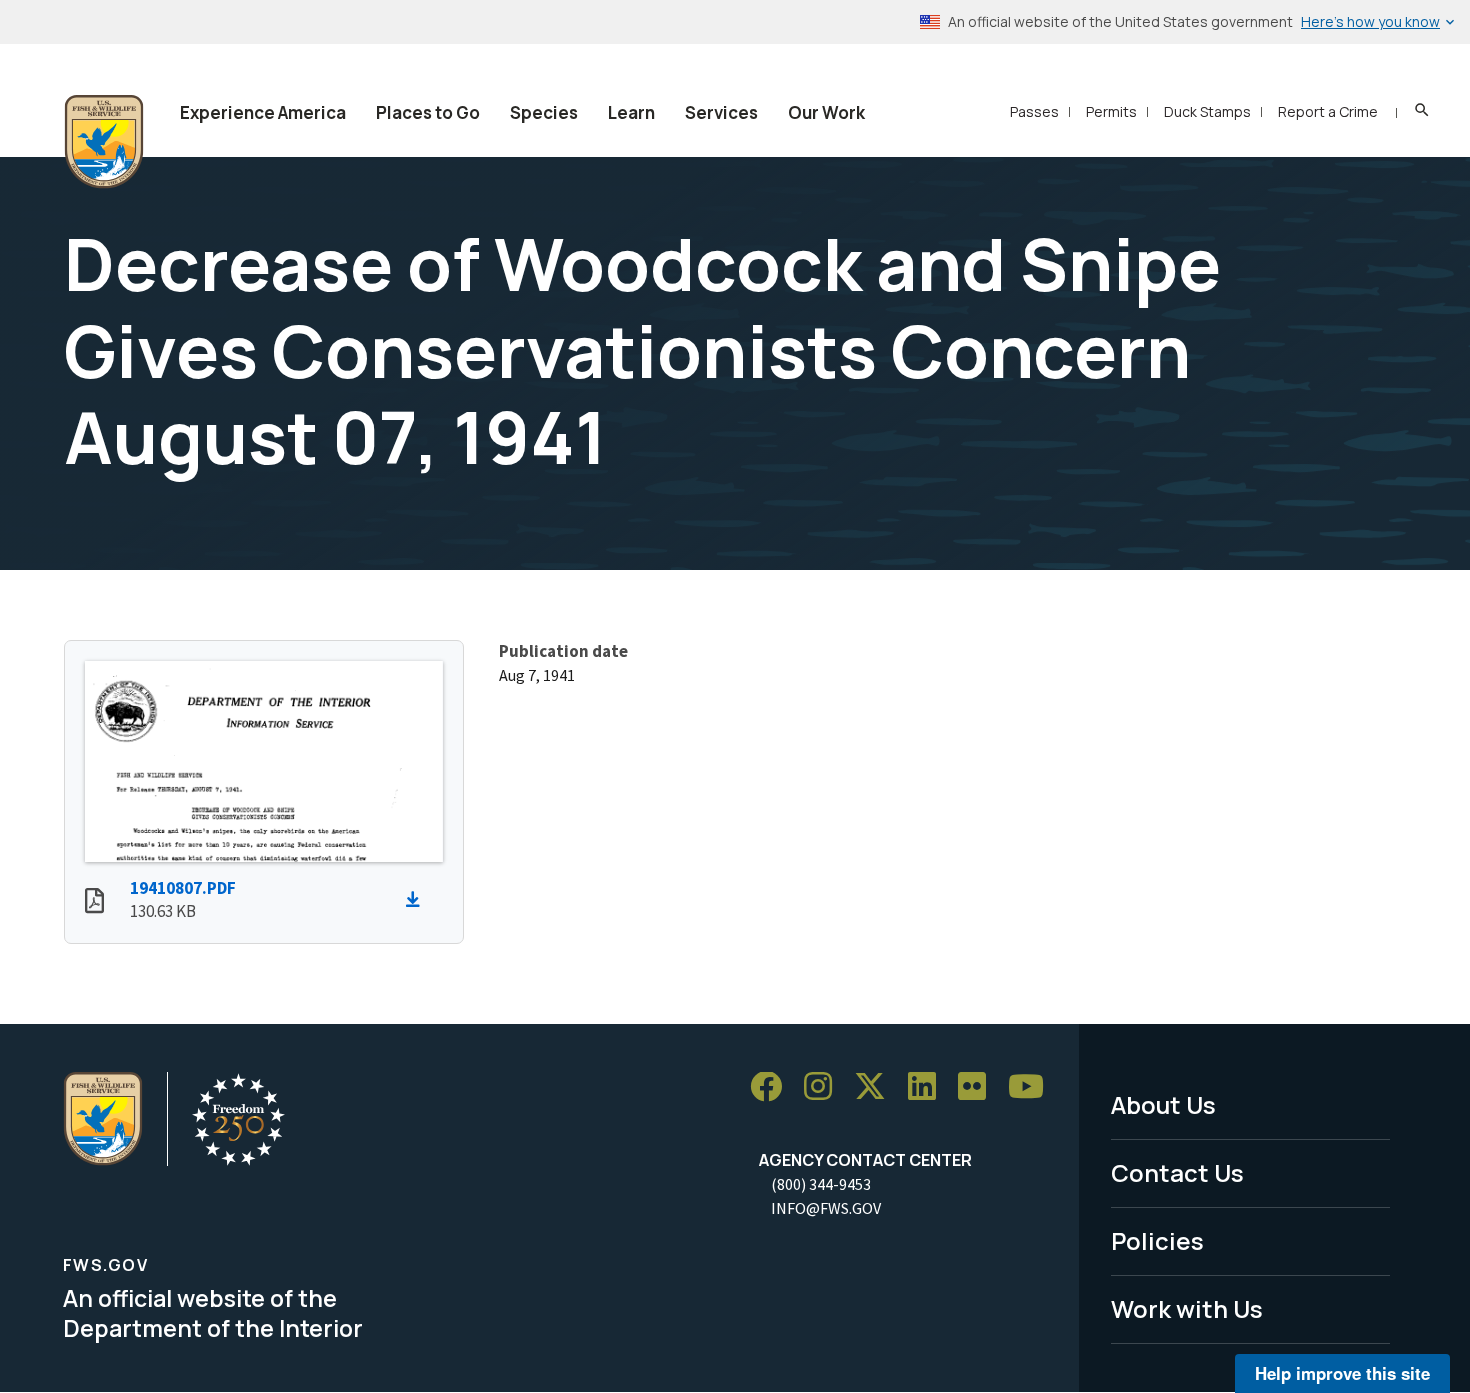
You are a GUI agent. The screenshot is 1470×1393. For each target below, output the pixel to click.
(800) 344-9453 (821, 1184)
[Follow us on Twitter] (877, 1087)
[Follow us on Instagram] (825, 1087)
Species (544, 112)
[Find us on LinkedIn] (929, 1087)
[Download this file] (418, 900)
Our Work (826, 112)
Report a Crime (1328, 111)
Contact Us (1177, 1172)
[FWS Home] (104, 142)
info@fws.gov (826, 1208)
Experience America (263, 112)
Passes (1034, 111)
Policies (1157, 1240)
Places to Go (428, 112)
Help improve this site (1342, 1373)
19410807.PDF (183, 888)
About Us (1163, 1104)
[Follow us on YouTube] (1033, 1087)
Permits (1111, 111)
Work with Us (1187, 1308)
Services (721, 112)
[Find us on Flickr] (979, 1087)
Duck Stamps (1207, 111)
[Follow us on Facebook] (773, 1087)
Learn (631, 112)
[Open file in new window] (94, 903)
